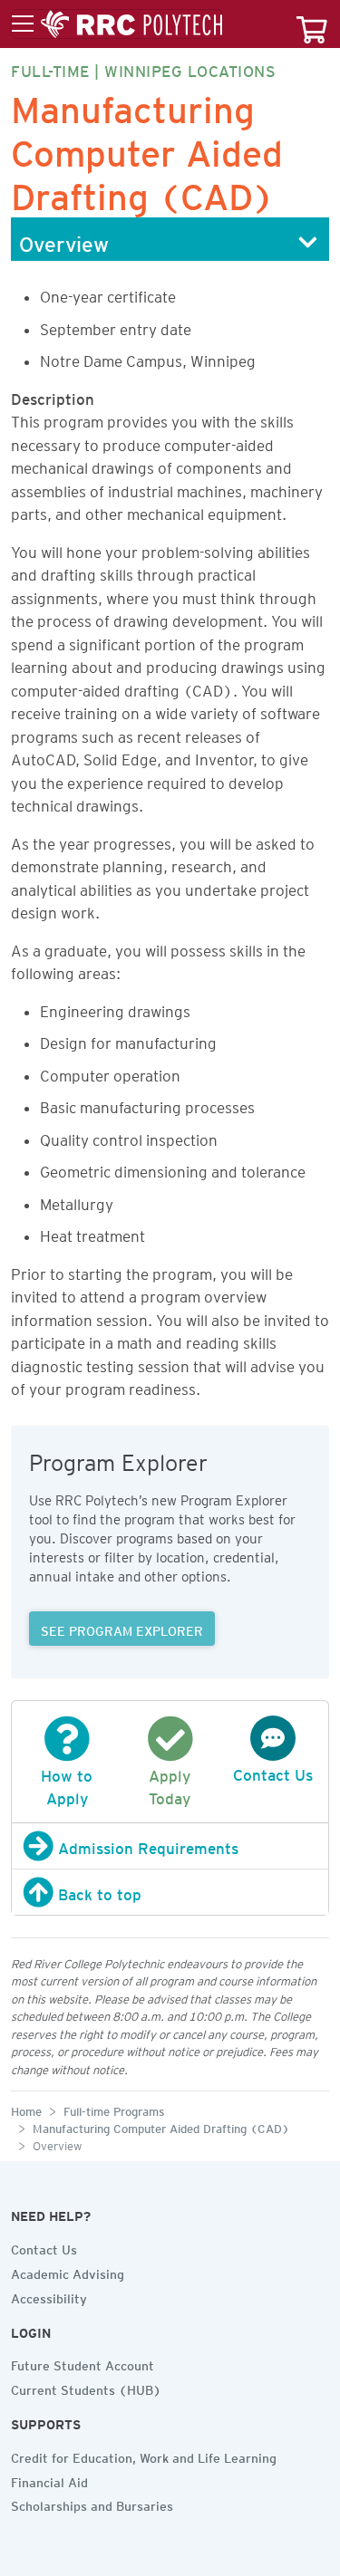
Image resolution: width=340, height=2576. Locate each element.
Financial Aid (49, 2480)
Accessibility (49, 2296)
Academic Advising (68, 2272)
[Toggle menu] (117, 24)
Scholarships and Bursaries (92, 2504)
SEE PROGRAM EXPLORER (122, 1629)
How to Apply (67, 1784)
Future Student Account (83, 2363)
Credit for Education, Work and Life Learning (144, 2456)
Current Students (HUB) (86, 2388)
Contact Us (44, 2247)
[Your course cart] (312, 24)
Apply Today (170, 1784)
